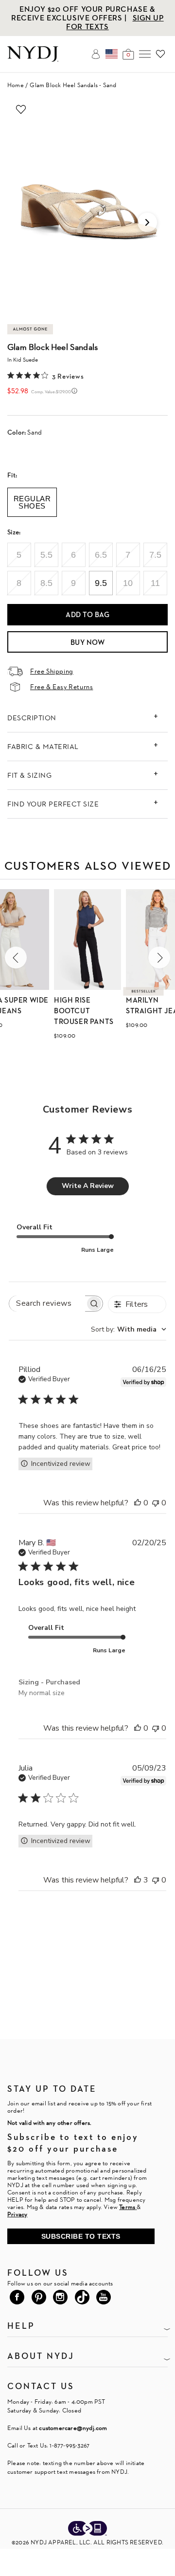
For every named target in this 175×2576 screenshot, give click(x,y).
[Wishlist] (160, 54)
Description (32, 718)
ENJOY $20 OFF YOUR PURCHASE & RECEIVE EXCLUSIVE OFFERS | (83, 13)
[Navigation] (145, 54)
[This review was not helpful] (156, 1503)
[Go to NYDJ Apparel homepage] (33, 59)
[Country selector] (112, 54)
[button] (16, 958)
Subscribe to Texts (81, 2236)
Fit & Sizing (29, 775)
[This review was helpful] (138, 1503)
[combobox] (129, 1329)
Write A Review (88, 1186)
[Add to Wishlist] (21, 110)
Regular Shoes (32, 502)
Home (16, 85)
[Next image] (147, 222)
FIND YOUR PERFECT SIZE (53, 804)
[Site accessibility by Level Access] (87, 2529)
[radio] (19, 555)
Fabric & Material (43, 746)
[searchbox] (47, 1304)
